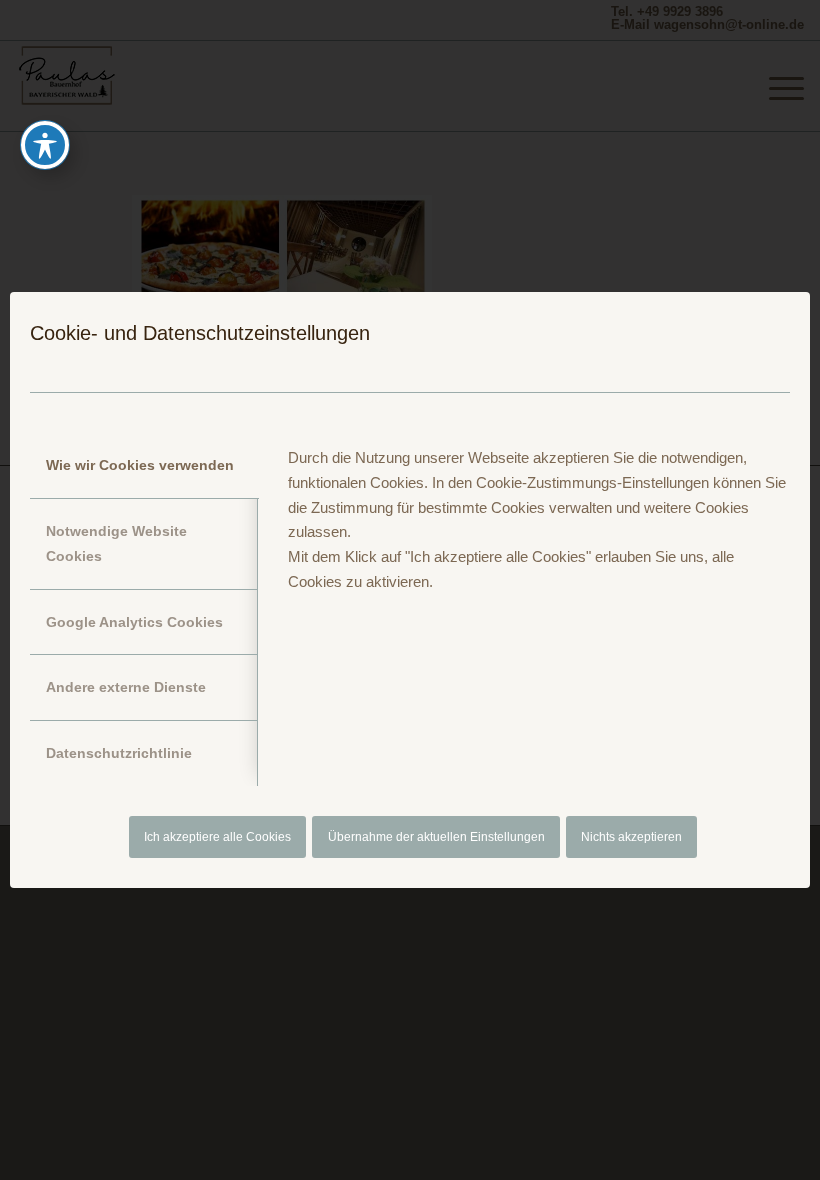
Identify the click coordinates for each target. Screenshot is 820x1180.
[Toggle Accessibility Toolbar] (45, 145)
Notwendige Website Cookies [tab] (116, 543)
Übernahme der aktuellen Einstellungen (436, 837)
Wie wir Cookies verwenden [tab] (140, 465)
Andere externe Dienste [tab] (126, 687)
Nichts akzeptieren (631, 837)
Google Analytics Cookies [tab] (134, 622)
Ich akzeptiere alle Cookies (217, 837)
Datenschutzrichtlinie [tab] (119, 753)
